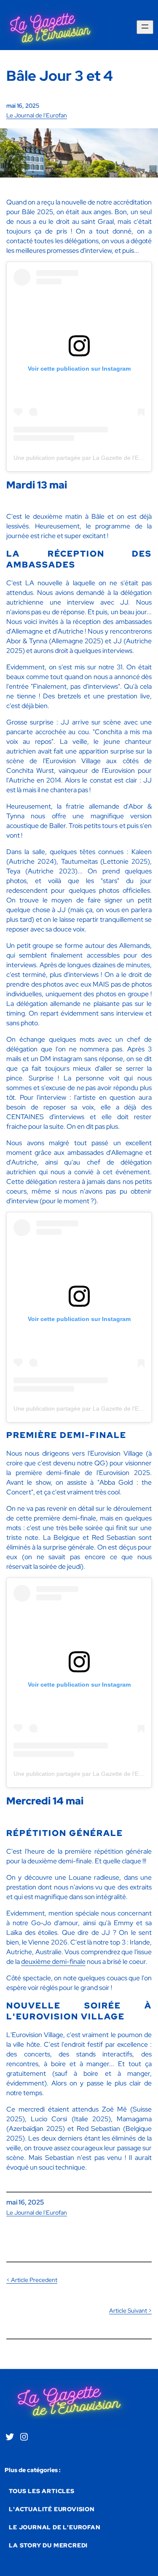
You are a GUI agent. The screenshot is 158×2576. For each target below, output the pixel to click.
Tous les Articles (42, 2491)
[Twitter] (10, 2439)
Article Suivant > (130, 2311)
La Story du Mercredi (48, 2545)
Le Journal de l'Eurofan (37, 115)
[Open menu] (145, 27)
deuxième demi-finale (53, 1962)
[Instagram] (24, 2439)
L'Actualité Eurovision (52, 2509)
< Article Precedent (32, 2280)
